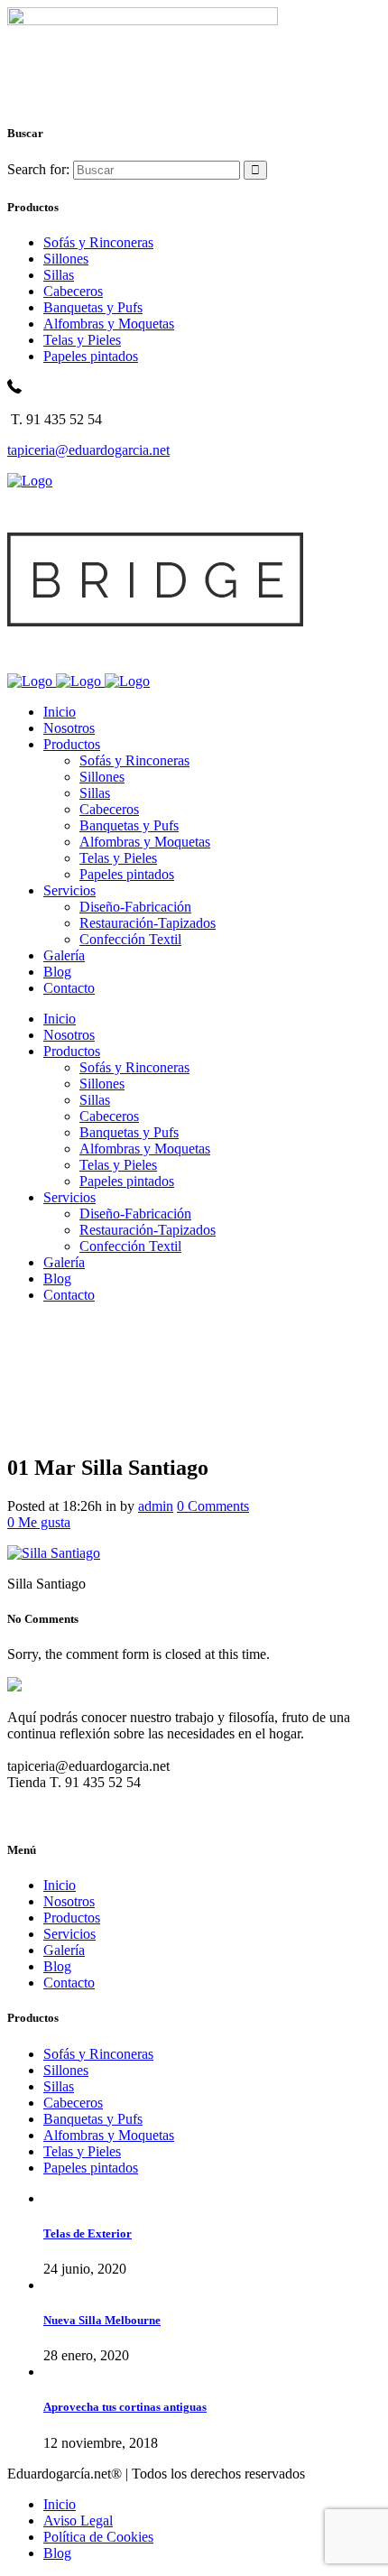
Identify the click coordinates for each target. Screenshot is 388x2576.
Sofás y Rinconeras (98, 242)
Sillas (59, 275)
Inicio (60, 1885)
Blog (57, 1966)
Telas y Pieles (82, 340)
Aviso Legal (78, 2520)
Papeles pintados (91, 356)
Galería (64, 1950)
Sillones (66, 259)
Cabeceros (73, 291)
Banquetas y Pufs (93, 307)
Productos (72, 1918)
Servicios (69, 1934)
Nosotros (69, 1901)
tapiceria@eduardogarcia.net (88, 450)
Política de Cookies (98, 2537)
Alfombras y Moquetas (109, 324)
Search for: (38, 169)
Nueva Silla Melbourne (102, 2320)
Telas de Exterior (88, 2233)
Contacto (69, 1983)
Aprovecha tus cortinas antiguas (125, 2407)
